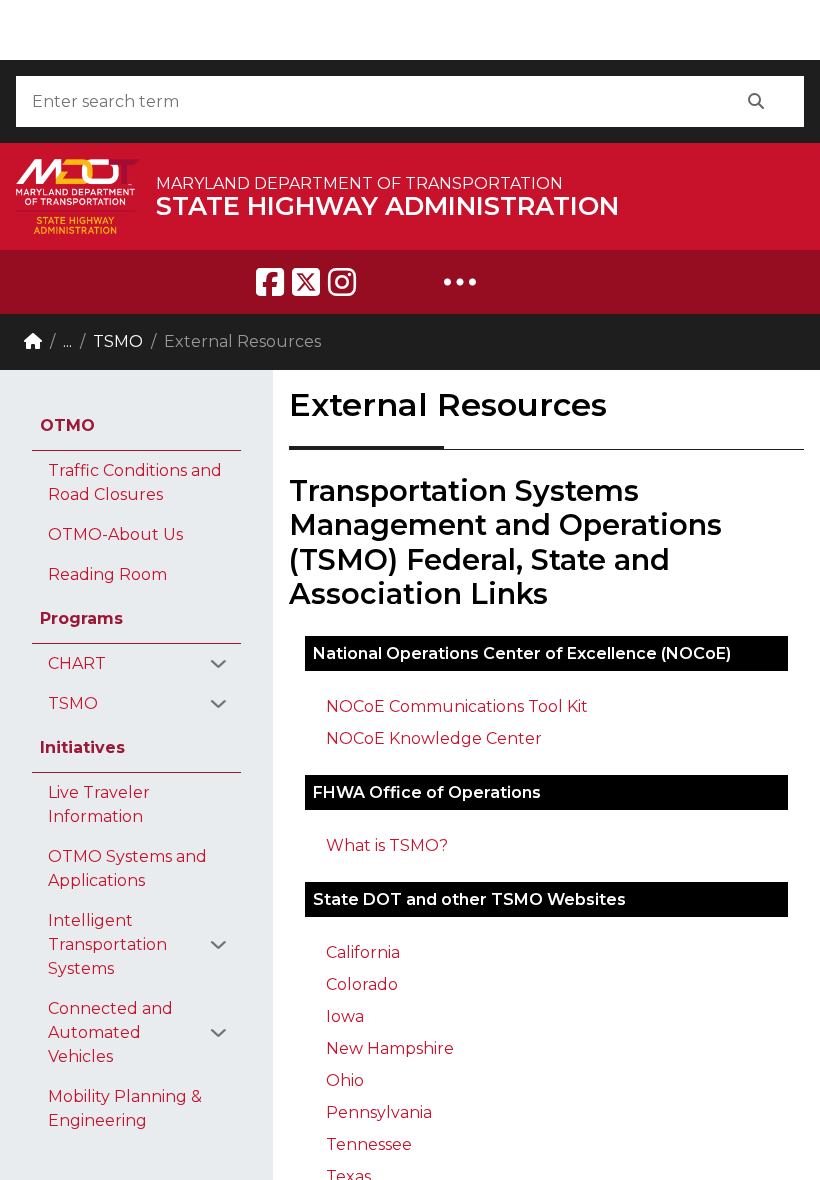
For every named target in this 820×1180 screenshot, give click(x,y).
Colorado (362, 984)
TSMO (118, 341)
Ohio (345, 1080)
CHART (77, 663)
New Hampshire (390, 1048)
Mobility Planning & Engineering (125, 1108)
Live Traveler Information (99, 804)
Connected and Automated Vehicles (110, 1032)
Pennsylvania (379, 1112)
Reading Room (107, 574)
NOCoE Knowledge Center (434, 738)
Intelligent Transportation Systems (107, 944)
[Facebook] (270, 282)
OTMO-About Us (115, 534)
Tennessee (369, 1144)
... (67, 341)
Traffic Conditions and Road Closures (135, 482)
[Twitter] (306, 282)
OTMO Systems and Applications (127, 868)
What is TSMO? (387, 845)
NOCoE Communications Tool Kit (457, 706)
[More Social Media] (460, 282)
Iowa (345, 1016)
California (363, 952)
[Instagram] (342, 282)
